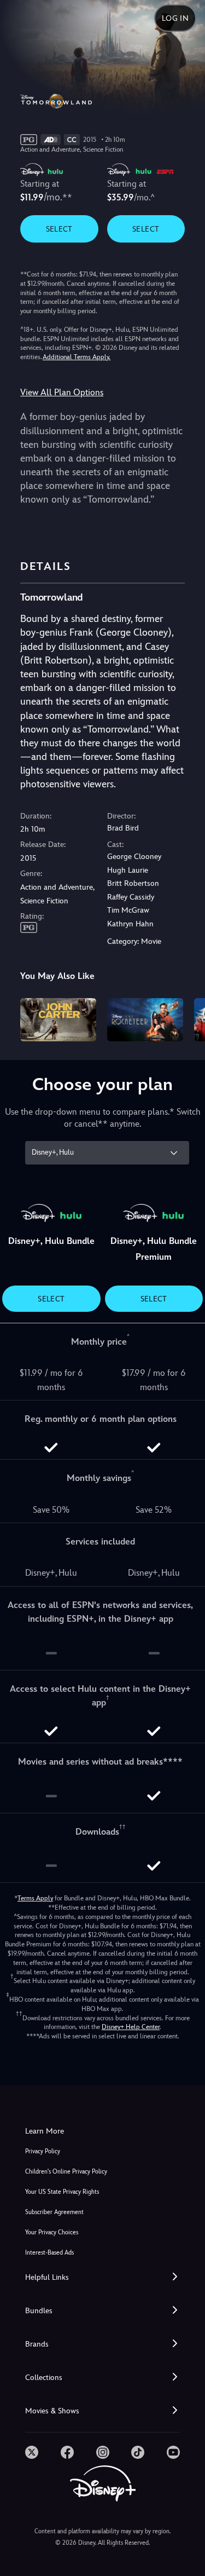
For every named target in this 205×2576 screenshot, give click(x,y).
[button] (102, 2277)
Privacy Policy (43, 2151)
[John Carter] (58, 1019)
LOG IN (175, 18)
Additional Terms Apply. (77, 357)
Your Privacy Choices (52, 2232)
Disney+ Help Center (131, 2027)
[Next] (186, 1018)
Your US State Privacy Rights (62, 2192)
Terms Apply (35, 1898)
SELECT (59, 229)
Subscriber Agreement (54, 2212)
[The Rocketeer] (145, 1019)
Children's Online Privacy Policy (66, 2172)
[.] (32, 2452)
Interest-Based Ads (49, 2253)
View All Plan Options (62, 392)
